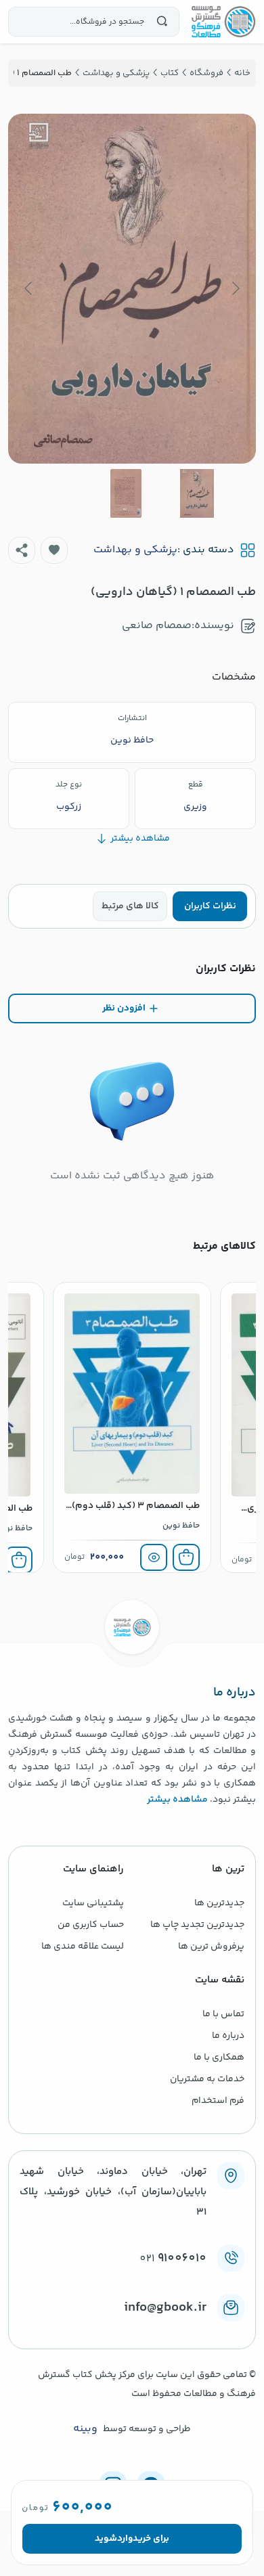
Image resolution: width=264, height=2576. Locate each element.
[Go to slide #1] (197, 493)
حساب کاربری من (91, 1925)
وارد (125, 2539)
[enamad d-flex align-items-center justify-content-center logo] (132, 2330)
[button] (54, 550)
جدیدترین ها (219, 1903)
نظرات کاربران (210, 906)
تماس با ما (223, 2014)
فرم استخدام (218, 2101)
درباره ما (228, 2036)
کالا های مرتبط (130, 906)
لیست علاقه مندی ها (83, 1947)
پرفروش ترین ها (211, 1947)
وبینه (85, 2429)
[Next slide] (29, 288)
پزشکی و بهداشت (135, 550)
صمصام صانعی (157, 626)
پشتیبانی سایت (93, 1903)
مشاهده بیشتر (177, 1800)
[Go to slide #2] (126, 493)
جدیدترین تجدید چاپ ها (197, 1925)
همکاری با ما (219, 2058)
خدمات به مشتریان (207, 2079)
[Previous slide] (235, 288)
